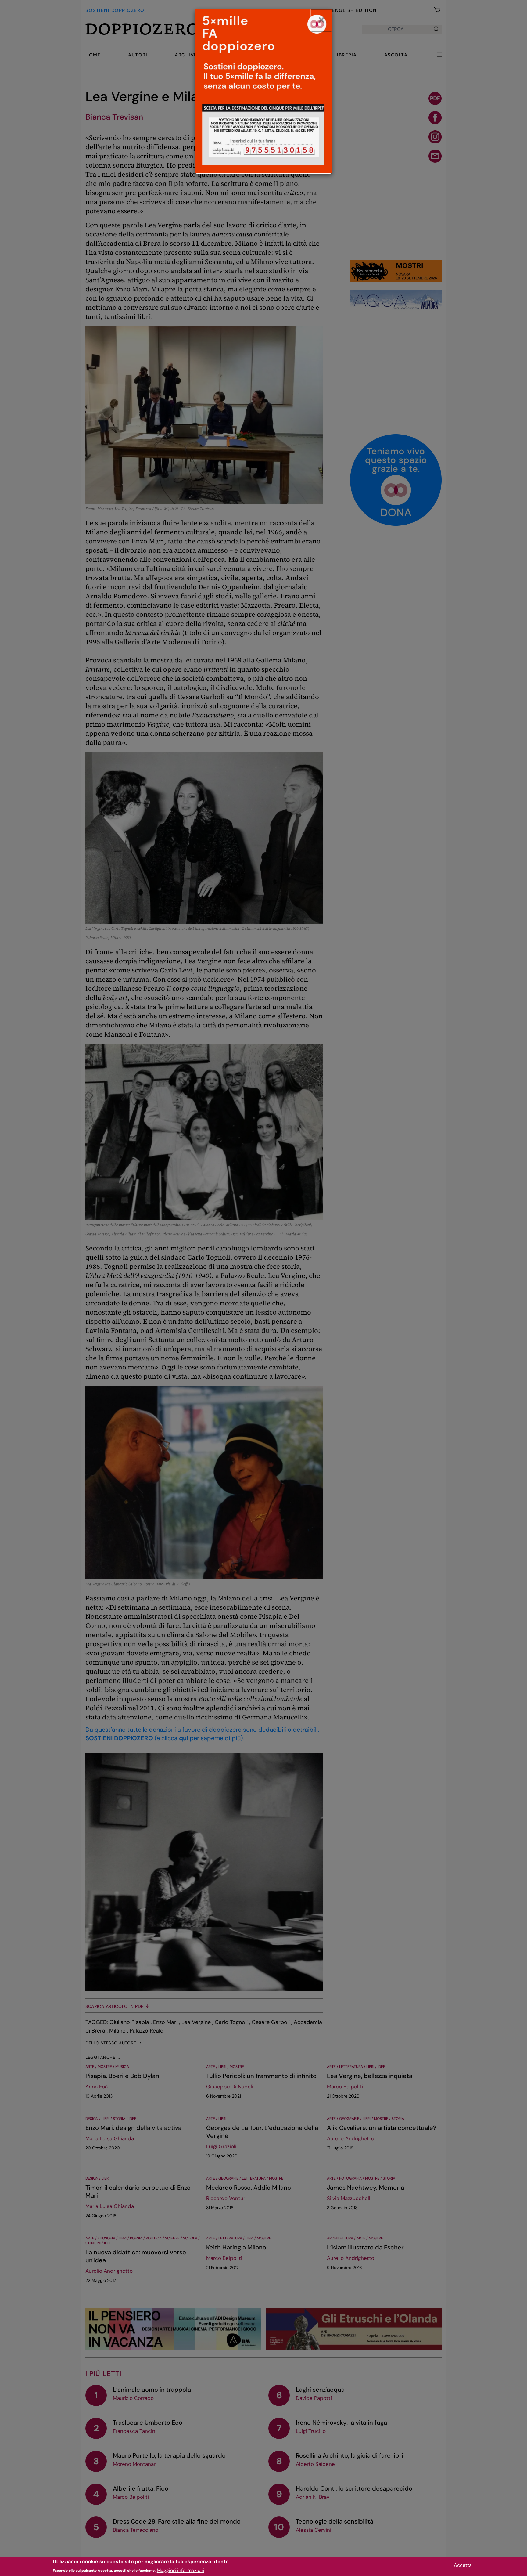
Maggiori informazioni (181, 2570)
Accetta (463, 2565)
